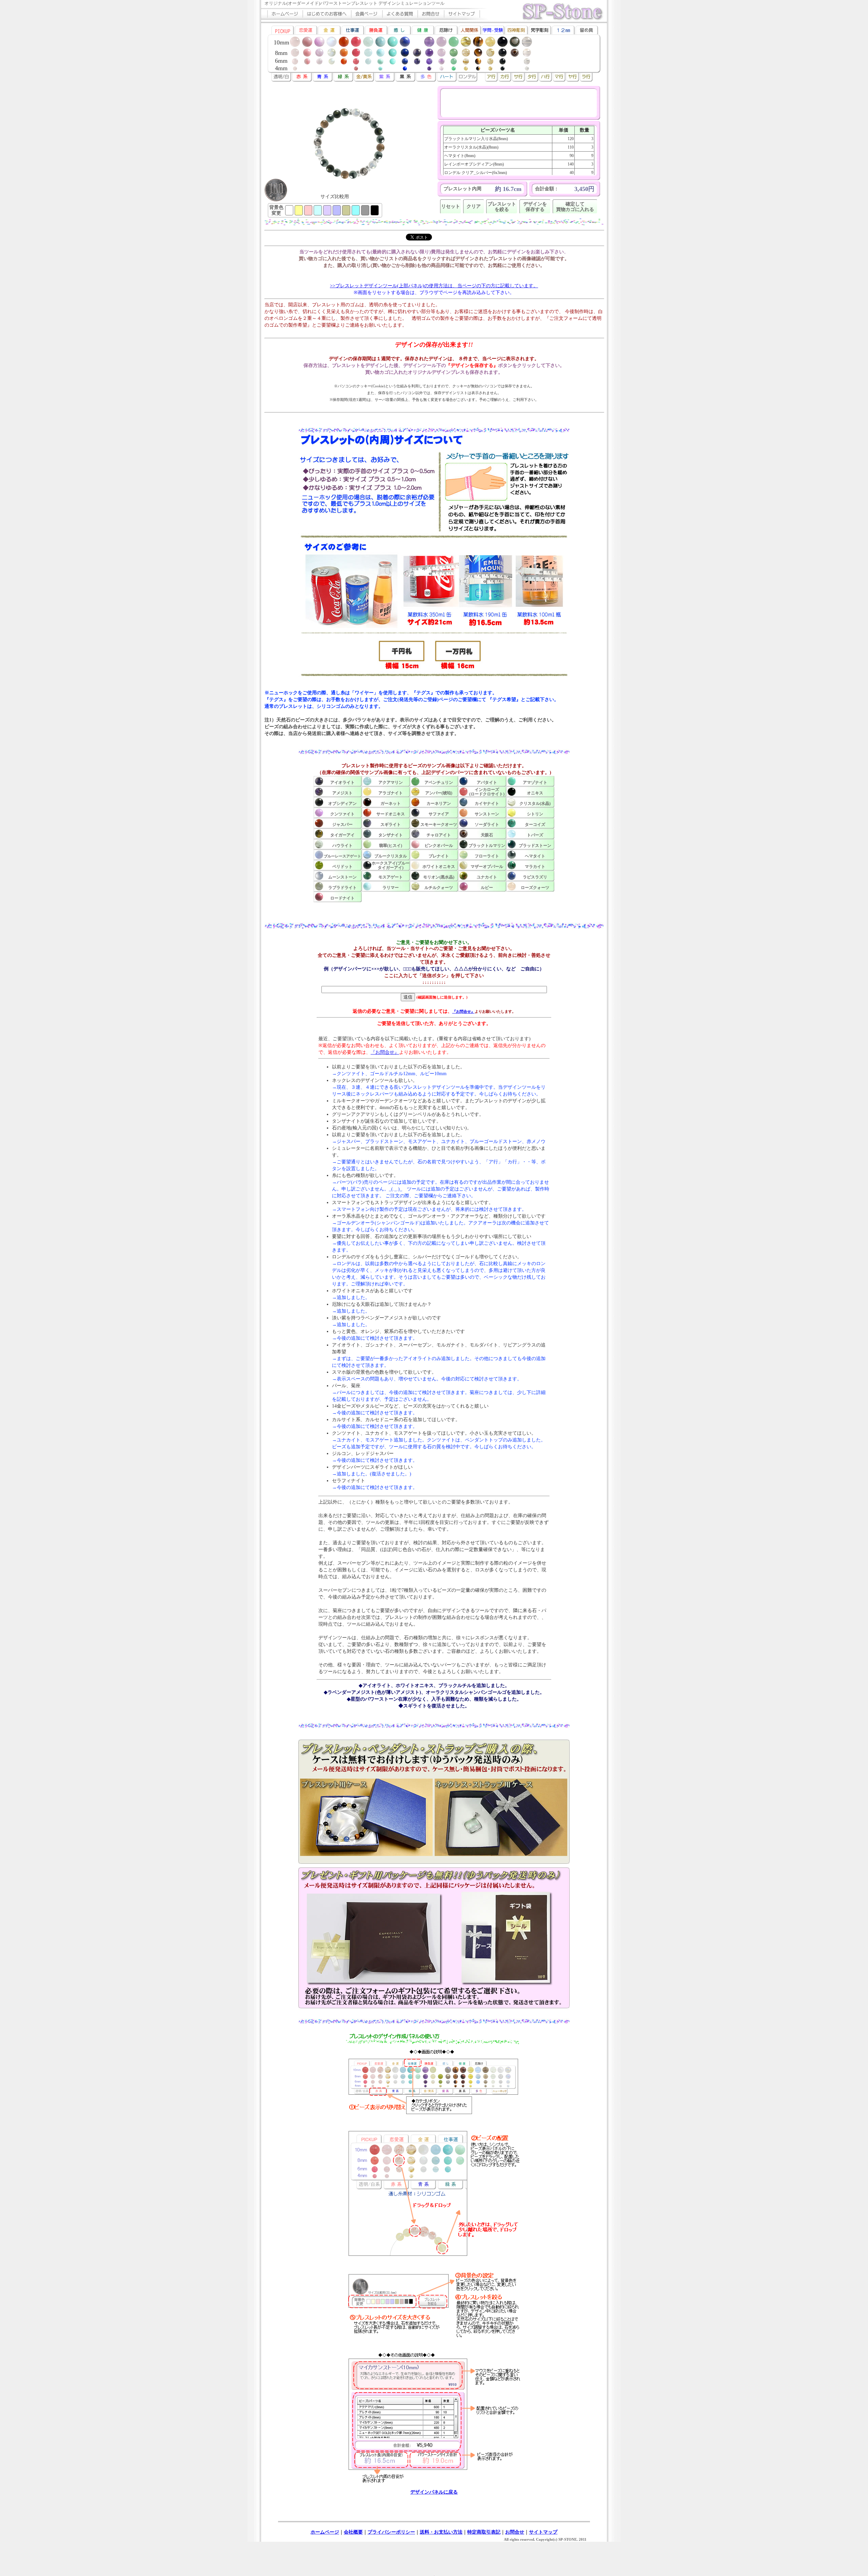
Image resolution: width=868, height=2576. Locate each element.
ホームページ (325, 2532)
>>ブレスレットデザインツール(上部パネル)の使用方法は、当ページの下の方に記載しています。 (434, 286)
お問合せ (515, 2532)
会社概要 (353, 2532)
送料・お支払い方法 (441, 2532)
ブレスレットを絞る (502, 207)
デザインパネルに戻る (434, 2492)
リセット (451, 206)
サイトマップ (543, 2532)
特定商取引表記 (484, 2532)
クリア (474, 206)
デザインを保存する (535, 207)
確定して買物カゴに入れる (575, 207)
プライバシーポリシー (391, 2532)
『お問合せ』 (463, 1011)
